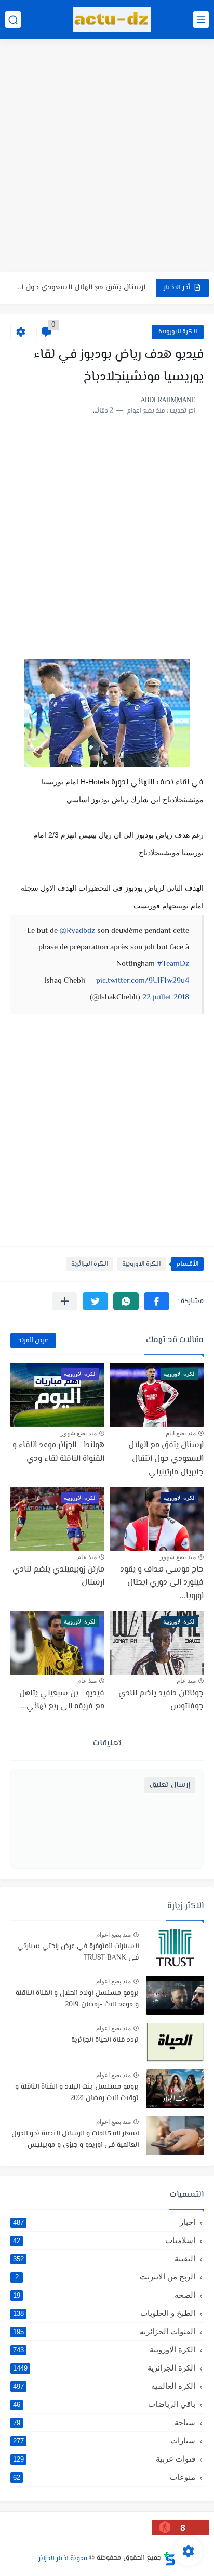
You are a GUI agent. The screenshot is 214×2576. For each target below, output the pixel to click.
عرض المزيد (33, 1341)
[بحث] (13, 20)
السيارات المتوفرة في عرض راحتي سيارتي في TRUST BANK (78, 1952)
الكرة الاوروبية (178, 332)
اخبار (104, 2222)
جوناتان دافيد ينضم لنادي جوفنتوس (161, 1700)
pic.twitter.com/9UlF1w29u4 (143, 981)
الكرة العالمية (104, 2386)
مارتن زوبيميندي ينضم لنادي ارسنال (58, 1576)
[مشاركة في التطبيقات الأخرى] (65, 1301)
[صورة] (175, 1948)
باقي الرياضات (104, 2404)
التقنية (104, 2258)
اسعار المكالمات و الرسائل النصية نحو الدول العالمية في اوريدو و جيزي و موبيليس (75, 2140)
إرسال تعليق (170, 1785)
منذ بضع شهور (79, 1433)
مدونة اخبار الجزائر (63, 2558)
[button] (157, 1301)
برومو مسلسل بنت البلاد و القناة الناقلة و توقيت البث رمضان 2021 (77, 2093)
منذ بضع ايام (181, 1433)
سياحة (104, 2422)
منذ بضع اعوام (113, 1935)
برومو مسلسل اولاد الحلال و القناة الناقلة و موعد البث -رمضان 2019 (77, 1999)
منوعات (104, 2477)
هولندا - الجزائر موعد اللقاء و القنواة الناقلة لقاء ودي (58, 1452)
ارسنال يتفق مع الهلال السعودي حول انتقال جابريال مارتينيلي (166, 1459)
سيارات (104, 2440)
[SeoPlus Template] (169, 2559)
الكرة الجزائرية (90, 1264)
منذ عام (87, 1557)
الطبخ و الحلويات (104, 2313)
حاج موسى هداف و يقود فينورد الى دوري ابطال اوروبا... (162, 1583)
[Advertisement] (107, 157)
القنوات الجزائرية (104, 2331)
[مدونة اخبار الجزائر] (112, 20)
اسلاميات (104, 2240)
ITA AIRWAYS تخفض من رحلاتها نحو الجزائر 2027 (80, 297)
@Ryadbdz (77, 931)
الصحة (104, 2295)
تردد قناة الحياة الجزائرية (105, 2040)
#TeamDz (173, 964)
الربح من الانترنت (105, 2277)
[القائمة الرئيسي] (201, 20)
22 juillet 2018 (166, 997)
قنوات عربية (104, 2459)
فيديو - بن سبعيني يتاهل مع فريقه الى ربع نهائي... (62, 1700)
